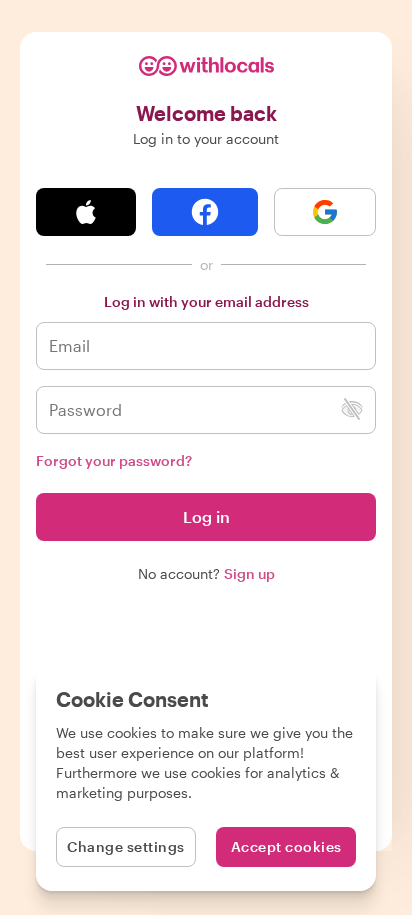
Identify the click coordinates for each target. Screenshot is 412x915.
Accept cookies (286, 846)
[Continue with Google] (325, 212)
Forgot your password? (114, 460)
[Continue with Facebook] (205, 212)
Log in (206, 516)
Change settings (126, 846)
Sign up (249, 573)
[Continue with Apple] (86, 212)
